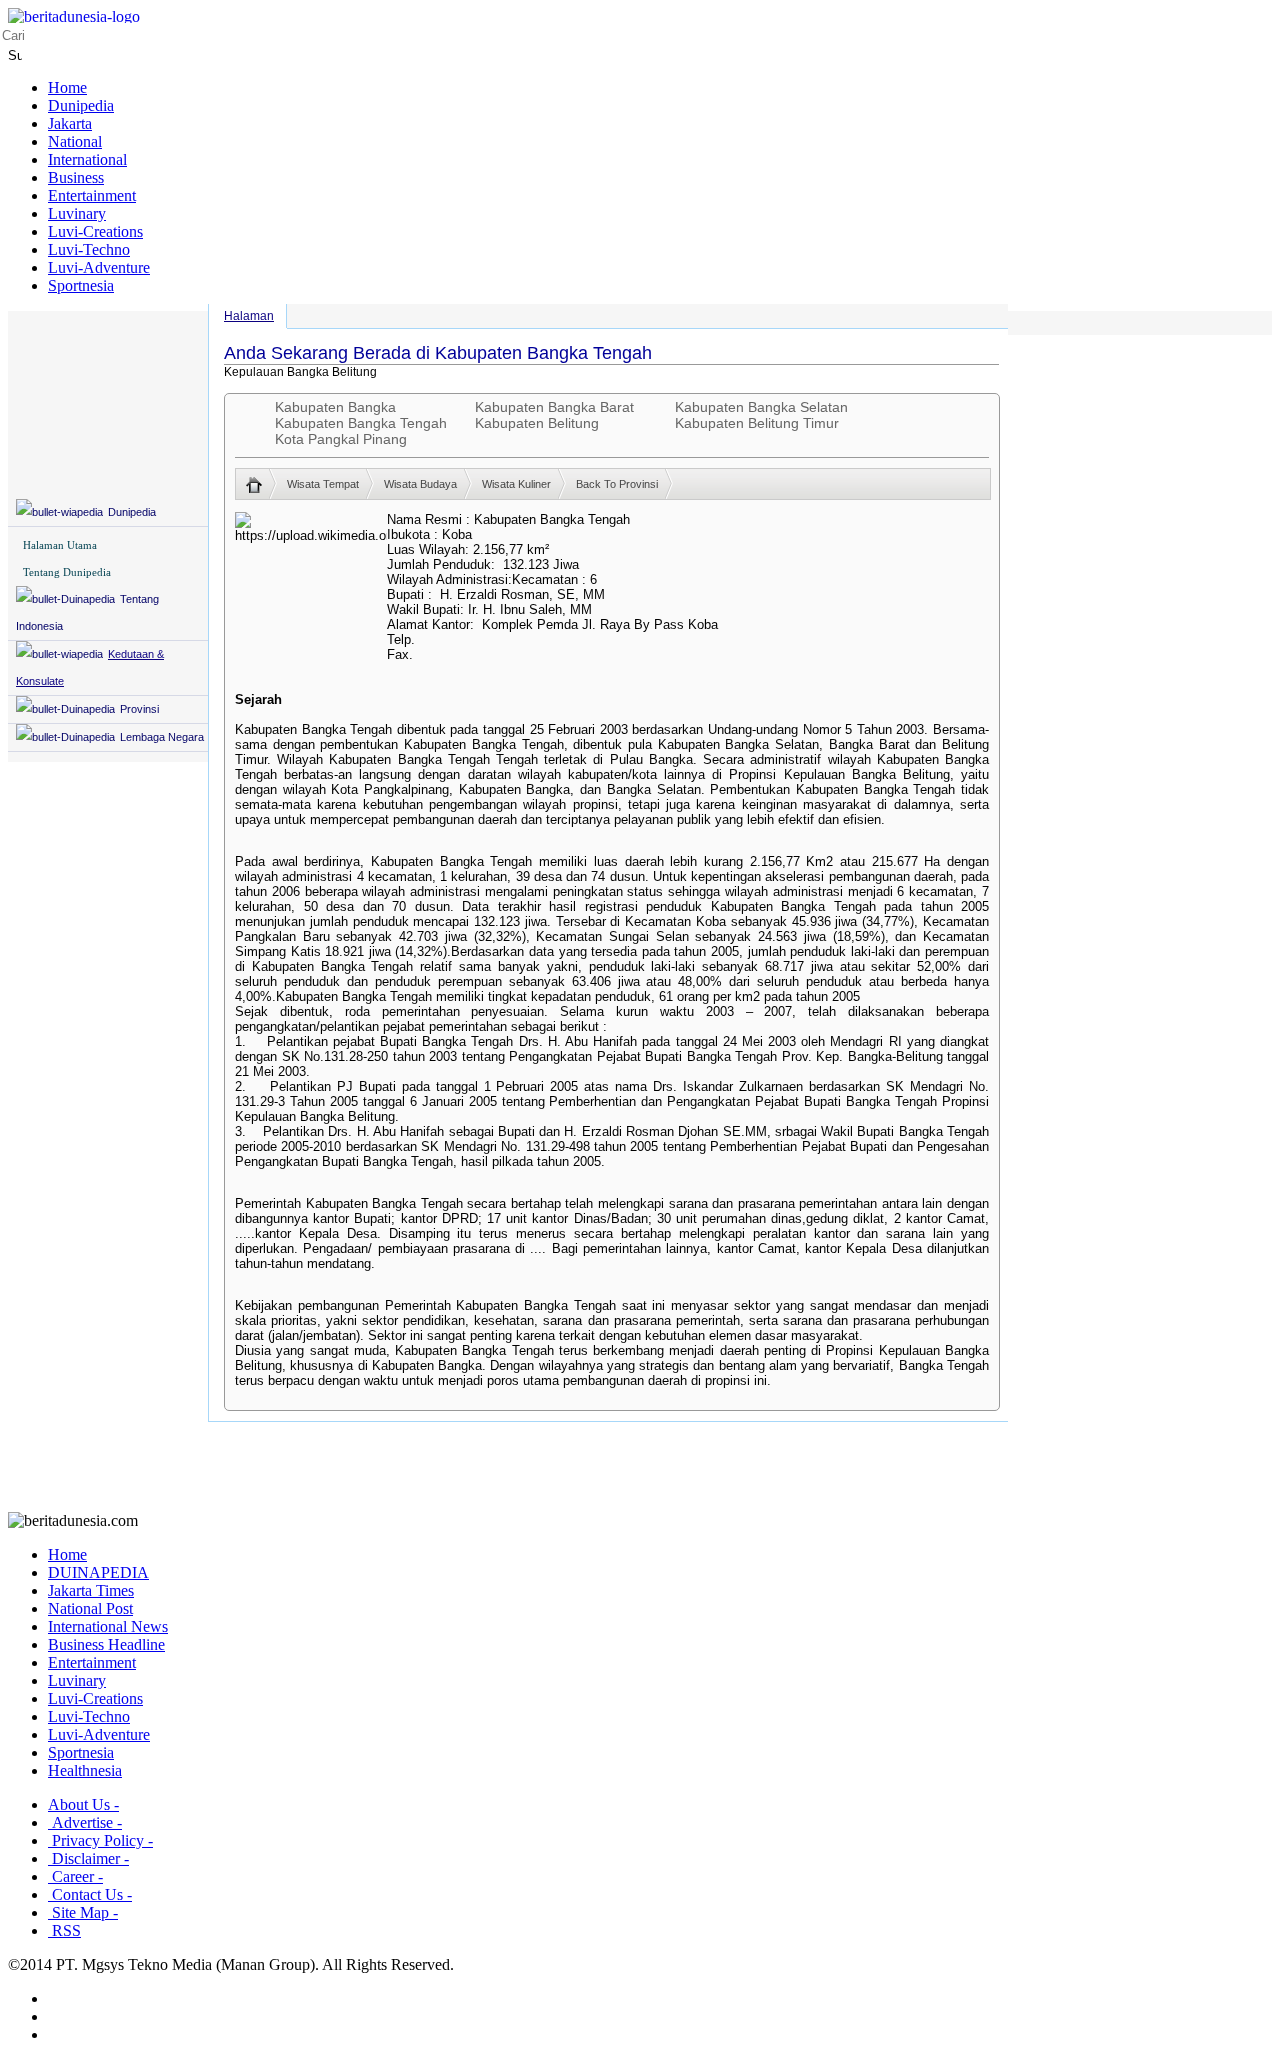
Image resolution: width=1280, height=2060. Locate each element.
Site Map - (83, 1912)
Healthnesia (85, 1770)
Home (67, 87)
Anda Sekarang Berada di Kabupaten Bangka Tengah (438, 353)
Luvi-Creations (95, 231)
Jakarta (70, 123)
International (87, 159)
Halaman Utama (60, 545)
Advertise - (85, 1822)
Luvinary (77, 213)
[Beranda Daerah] (261, 484)
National (75, 141)
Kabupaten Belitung (537, 423)
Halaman (249, 316)
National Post (90, 1608)
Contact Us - (90, 1894)
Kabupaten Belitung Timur (757, 423)
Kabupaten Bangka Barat (554, 407)
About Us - (83, 1804)
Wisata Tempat (323, 484)
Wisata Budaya (420, 484)
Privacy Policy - (100, 1840)
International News (108, 1626)
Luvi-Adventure (99, 267)
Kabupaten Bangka (335, 407)
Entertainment (92, 195)
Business (76, 177)
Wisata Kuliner (516, 484)
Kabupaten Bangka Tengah (361, 423)
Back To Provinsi (617, 484)
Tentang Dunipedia (67, 572)
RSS (64, 1930)
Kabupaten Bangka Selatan (761, 407)
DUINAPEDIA (98, 1572)
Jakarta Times (91, 1590)
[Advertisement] (640, 1467)
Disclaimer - (88, 1858)
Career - (75, 1876)
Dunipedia (81, 105)
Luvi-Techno (89, 249)
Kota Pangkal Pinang (341, 439)
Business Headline (106, 1644)
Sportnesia (81, 285)
